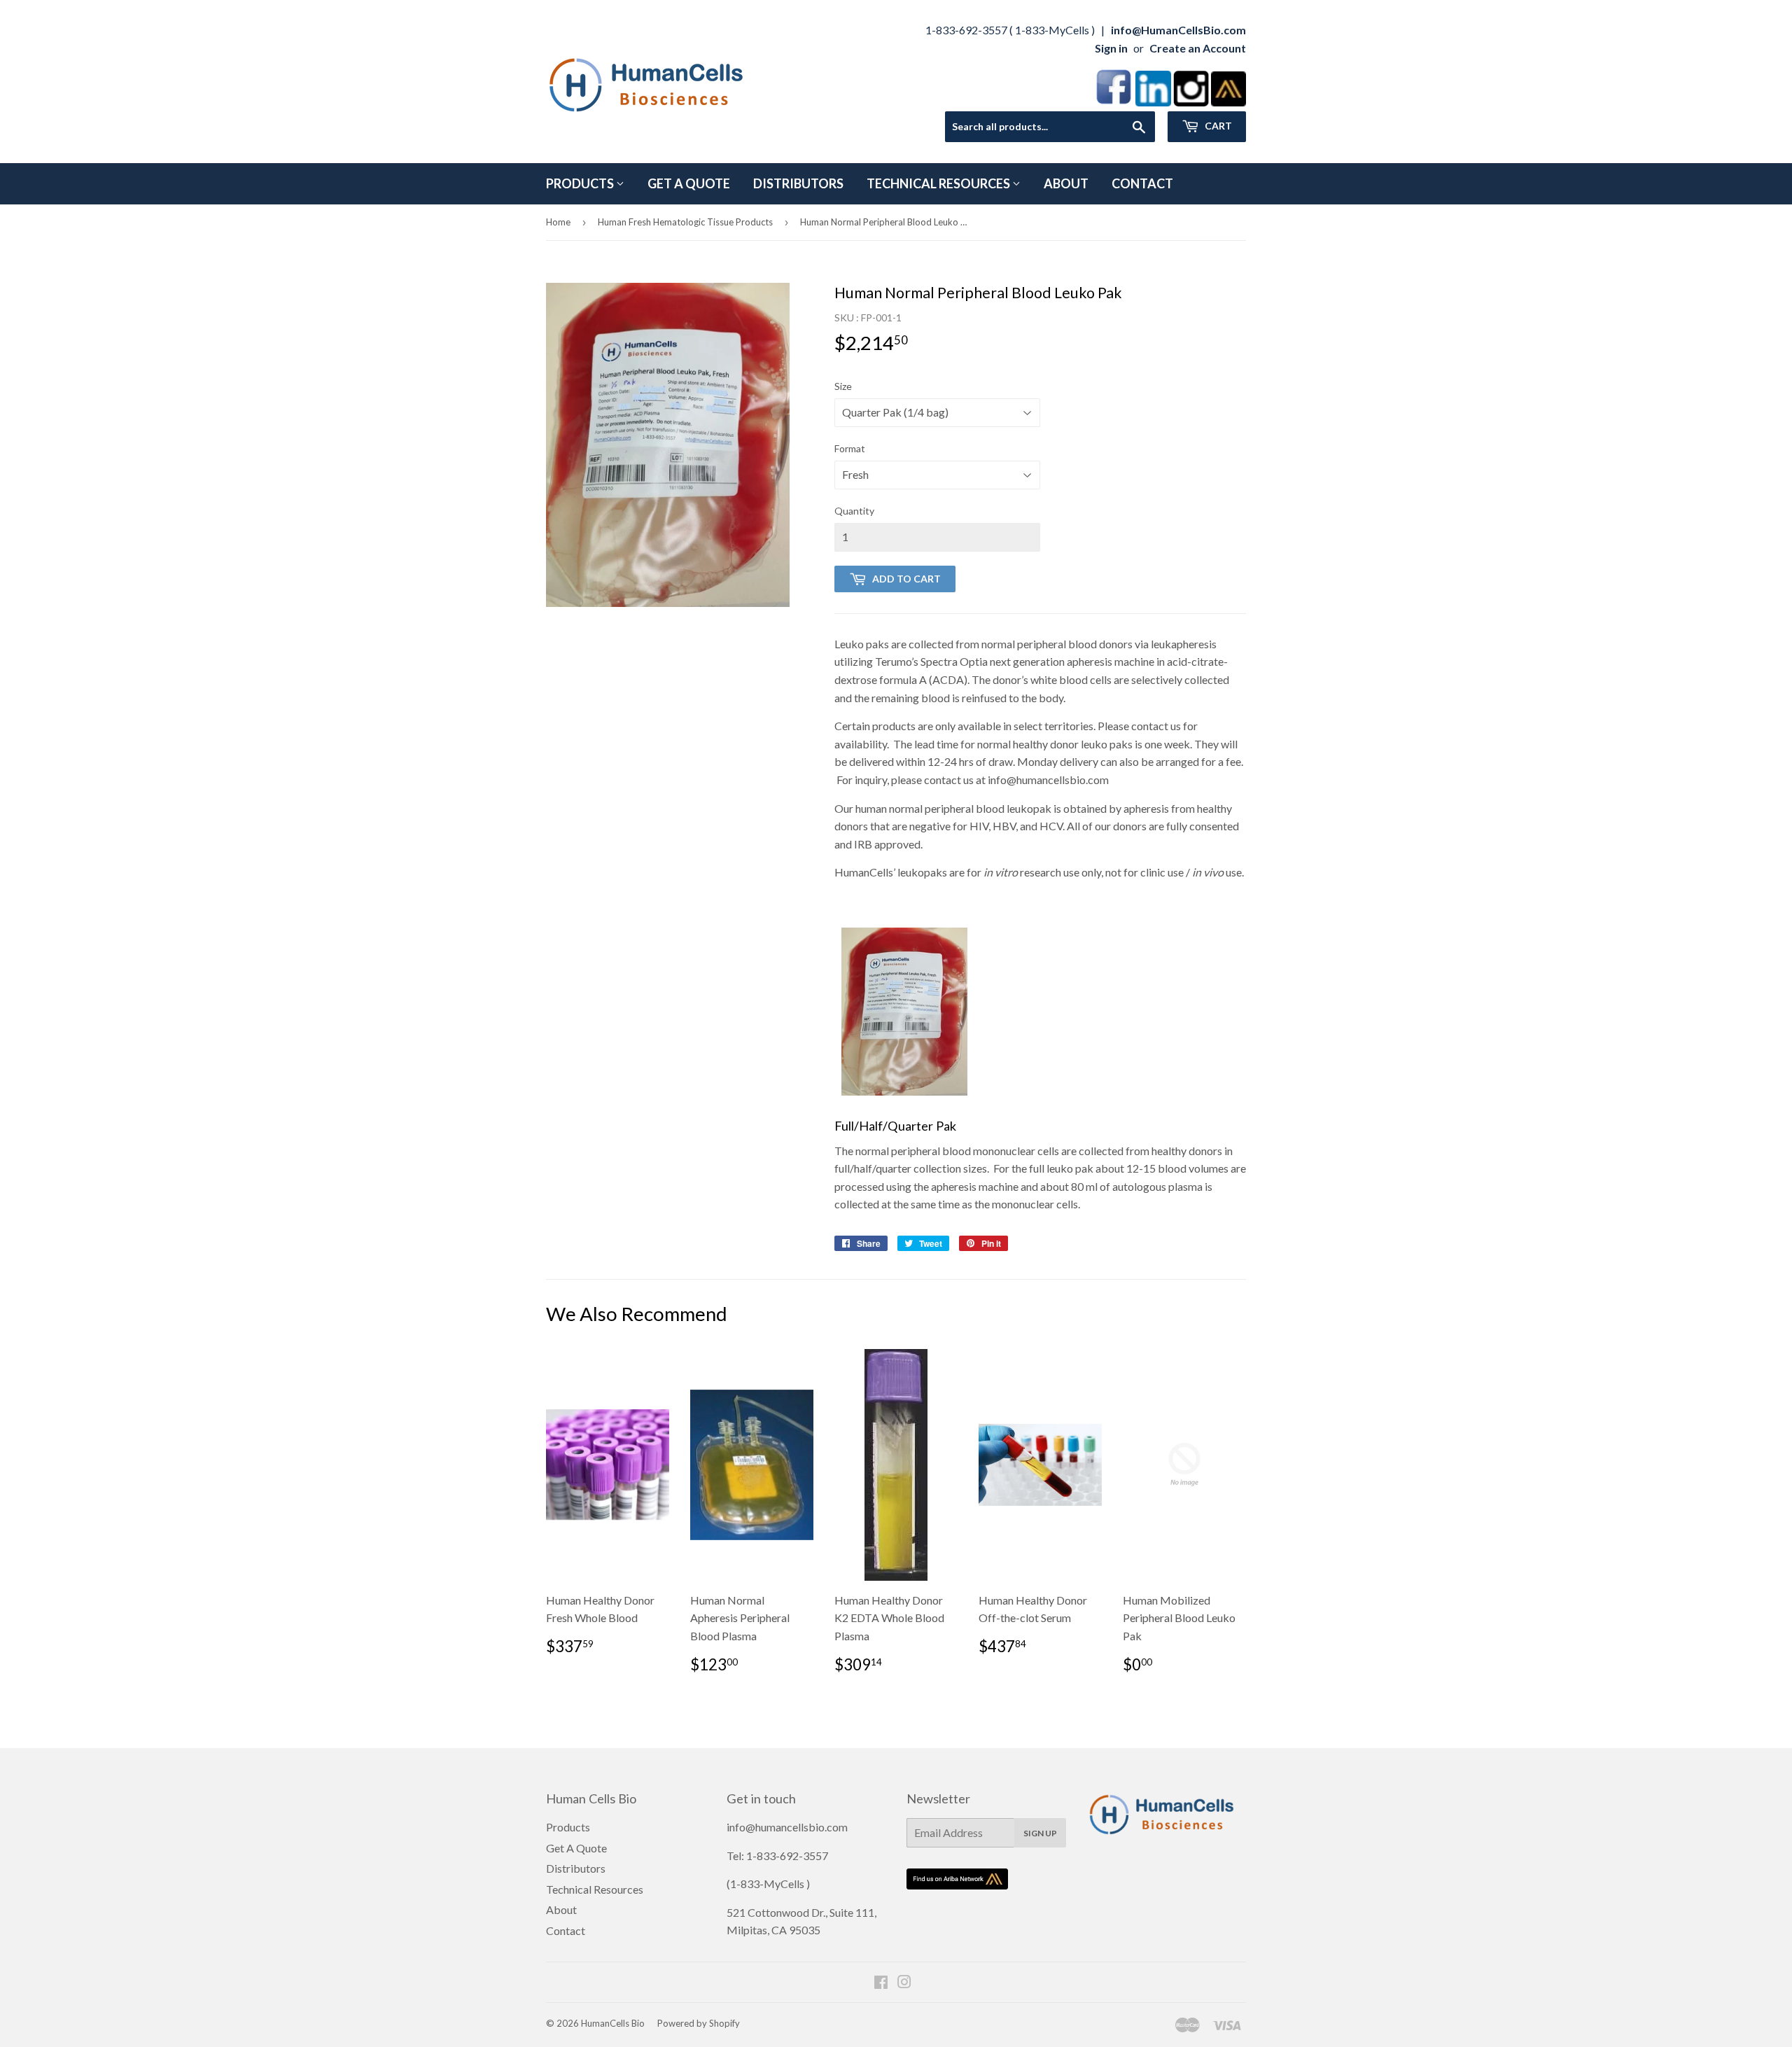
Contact (1142, 183)
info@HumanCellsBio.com (1178, 30)
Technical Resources (939, 183)
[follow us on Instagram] (1191, 102)
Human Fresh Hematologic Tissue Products (685, 222)
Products (581, 183)
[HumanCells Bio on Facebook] (881, 1983)
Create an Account (1198, 48)
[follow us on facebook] (1114, 102)
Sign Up (1040, 1833)
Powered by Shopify (699, 2023)
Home (558, 222)
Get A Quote (689, 183)
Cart (1217, 126)
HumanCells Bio (613, 2023)
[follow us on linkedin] (1153, 102)
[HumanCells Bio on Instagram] (904, 1983)
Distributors (798, 183)
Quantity (854, 511)
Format (850, 448)
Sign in (1111, 48)
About (1066, 183)
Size (843, 386)
